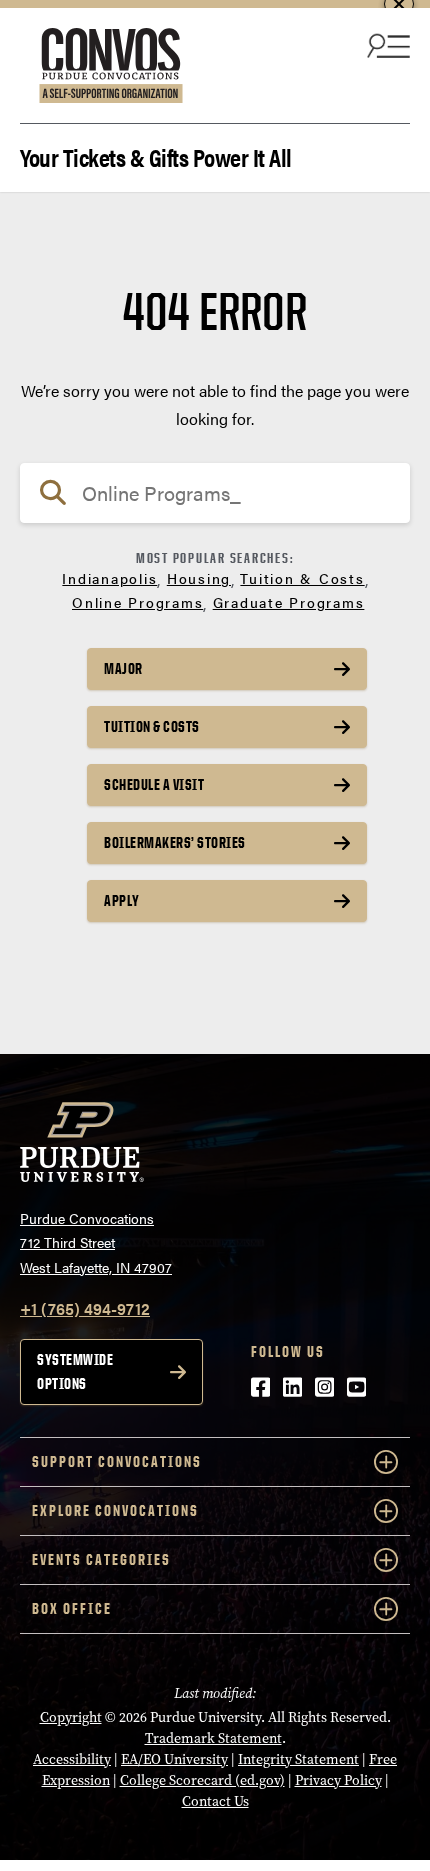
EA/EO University (174, 1759)
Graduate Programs (289, 602)
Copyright (71, 1717)
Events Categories (101, 1559)
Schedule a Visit (154, 784)
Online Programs (137, 602)
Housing (199, 578)
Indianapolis (109, 578)
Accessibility (72, 1759)
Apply (122, 900)
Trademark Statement (213, 1738)
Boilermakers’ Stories (175, 842)
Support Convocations (117, 1461)
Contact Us (215, 1801)
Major (123, 668)
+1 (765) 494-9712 (85, 1308)
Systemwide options (75, 1371)
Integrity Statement (298, 1759)
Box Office (72, 1608)
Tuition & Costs (302, 578)
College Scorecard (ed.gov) (202, 1780)
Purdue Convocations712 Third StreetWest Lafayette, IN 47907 (96, 1242)
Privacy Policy (338, 1780)
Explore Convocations (115, 1510)
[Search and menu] (386, 45)
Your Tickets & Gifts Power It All (156, 155)
